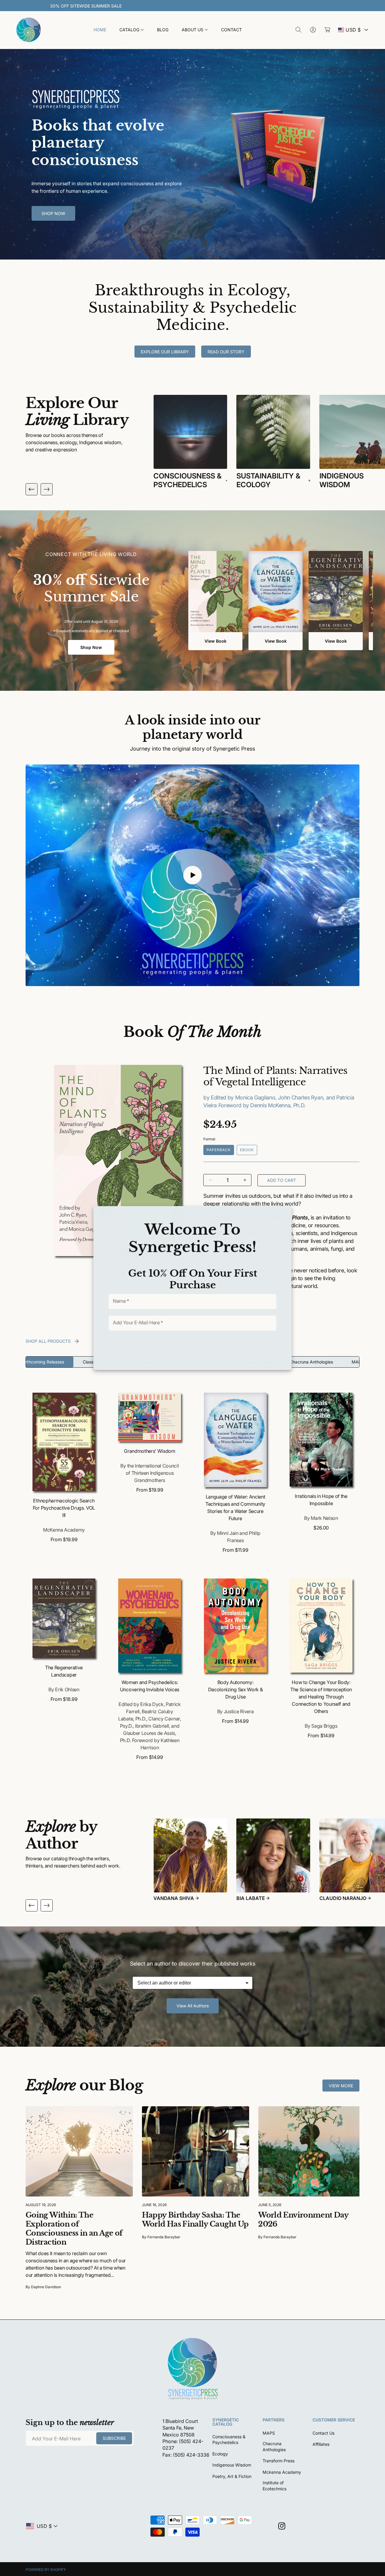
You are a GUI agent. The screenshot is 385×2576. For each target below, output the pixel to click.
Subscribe (188, 1349)
